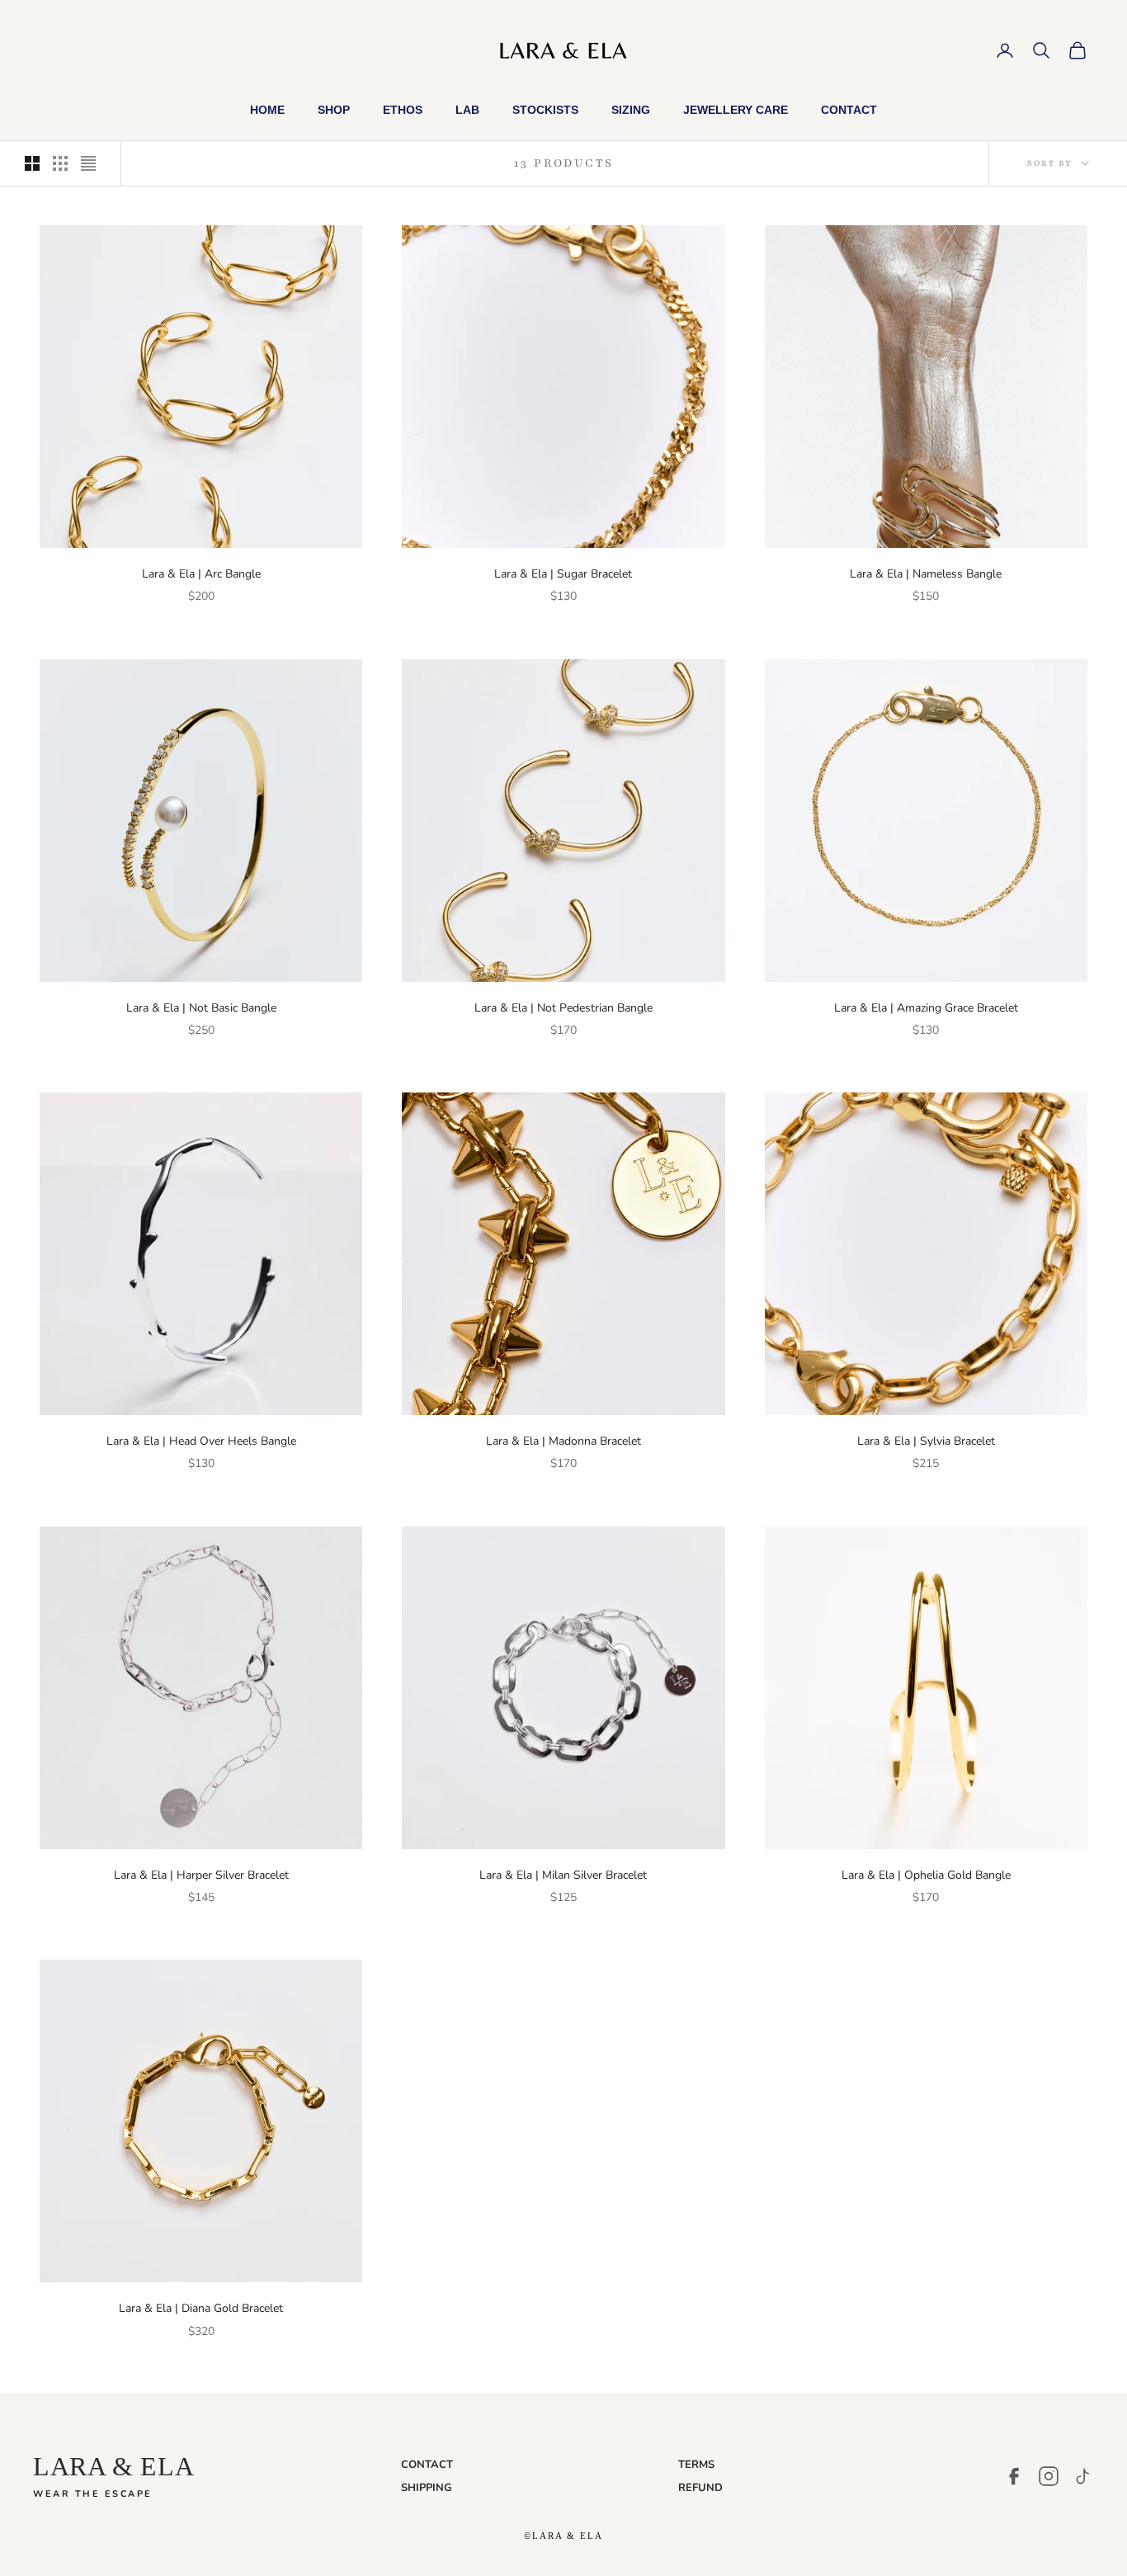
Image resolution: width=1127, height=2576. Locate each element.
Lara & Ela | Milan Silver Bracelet (563, 1875)
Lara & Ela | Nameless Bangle (926, 574)
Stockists (545, 110)
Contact (849, 110)
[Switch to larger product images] (32, 163)
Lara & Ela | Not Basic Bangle (201, 1008)
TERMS (696, 2465)
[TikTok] (1083, 2476)
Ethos (403, 110)
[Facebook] (1014, 2476)
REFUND (700, 2488)
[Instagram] (1049, 2476)
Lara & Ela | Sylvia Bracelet (926, 1441)
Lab (467, 110)
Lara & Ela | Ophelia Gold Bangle (926, 1875)
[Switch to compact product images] (88, 163)
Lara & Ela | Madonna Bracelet (563, 1441)
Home (267, 110)
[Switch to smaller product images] (60, 163)
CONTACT (427, 2465)
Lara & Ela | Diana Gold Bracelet (201, 2308)
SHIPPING (427, 2488)
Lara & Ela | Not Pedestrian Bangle (563, 1008)
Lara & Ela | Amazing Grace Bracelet (926, 1008)
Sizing (631, 110)
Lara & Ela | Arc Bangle (201, 574)
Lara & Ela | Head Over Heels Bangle (201, 1441)
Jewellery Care (736, 110)
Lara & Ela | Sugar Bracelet (563, 574)
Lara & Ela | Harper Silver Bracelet (201, 1875)
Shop (334, 110)
